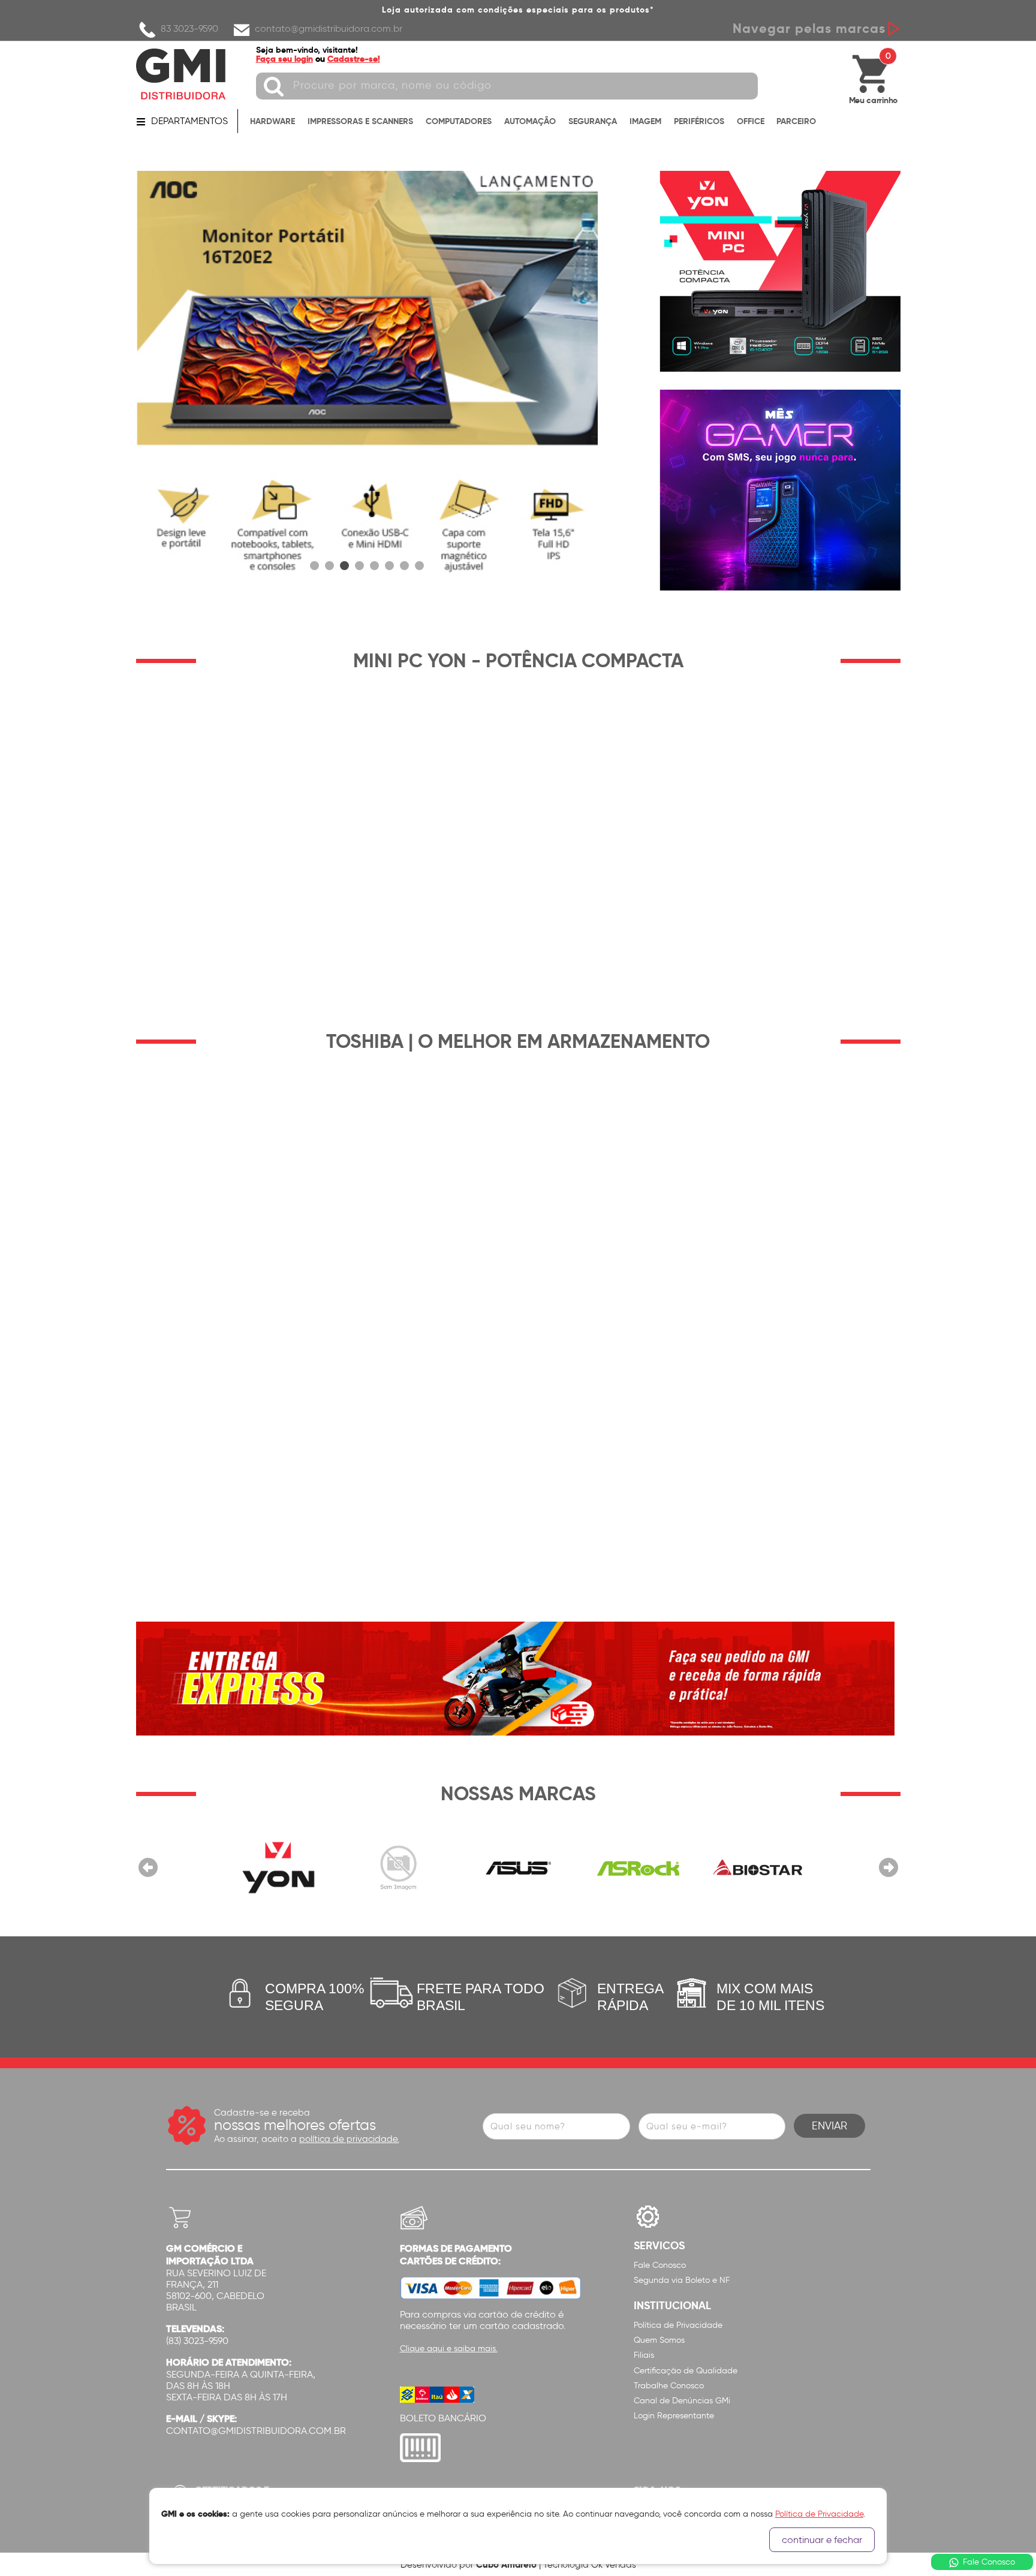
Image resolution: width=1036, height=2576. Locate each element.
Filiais (644, 2355)
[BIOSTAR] (758, 1867)
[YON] (278, 1867)
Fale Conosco (660, 2265)
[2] (367, 381)
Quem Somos (659, 2340)
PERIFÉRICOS (699, 121)
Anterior (148, 1867)
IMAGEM (645, 121)
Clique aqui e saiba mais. (449, 2348)
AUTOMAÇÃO (530, 121)
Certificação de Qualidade (686, 2371)
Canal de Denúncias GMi (682, 2401)
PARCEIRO (796, 121)
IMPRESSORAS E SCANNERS (360, 121)
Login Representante (674, 2416)
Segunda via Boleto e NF (682, 2280)
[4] (359, 566)
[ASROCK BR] (638, 1867)
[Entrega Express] (515, 1678)
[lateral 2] (780, 490)
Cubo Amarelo (506, 2564)
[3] (344, 566)
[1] (314, 566)
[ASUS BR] (518, 1867)
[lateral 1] (780, 271)
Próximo (889, 1867)
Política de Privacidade (678, 2325)
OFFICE (751, 121)
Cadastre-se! (354, 59)
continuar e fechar (822, 2540)
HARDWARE (272, 121)
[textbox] (507, 86)
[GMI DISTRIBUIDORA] (181, 74)
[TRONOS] (398, 1867)
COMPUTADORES (459, 121)
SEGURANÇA (593, 121)
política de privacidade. (349, 2139)
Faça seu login (284, 59)
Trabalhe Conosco (669, 2386)
